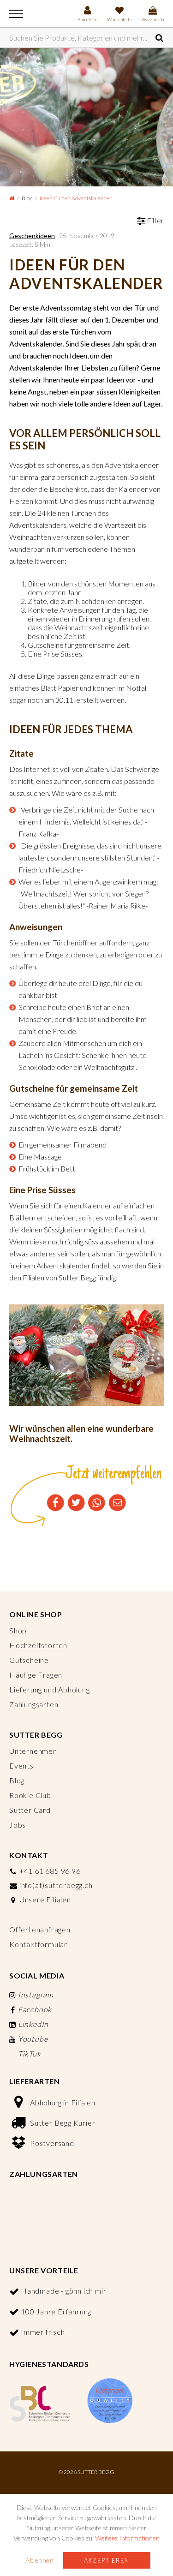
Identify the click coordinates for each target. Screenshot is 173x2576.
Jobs (18, 1825)
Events (21, 1766)
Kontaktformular (38, 1944)
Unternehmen (33, 1751)
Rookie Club (30, 1795)
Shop (18, 1630)
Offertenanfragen (40, 1929)
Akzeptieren (107, 2560)
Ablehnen (39, 2560)
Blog (27, 198)
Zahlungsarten (34, 1704)
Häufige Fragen (36, 1675)
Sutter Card (30, 1810)
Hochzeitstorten (38, 1645)
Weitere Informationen (127, 2538)
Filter (155, 220)
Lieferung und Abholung (50, 1689)
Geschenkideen (32, 236)
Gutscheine (29, 1660)
